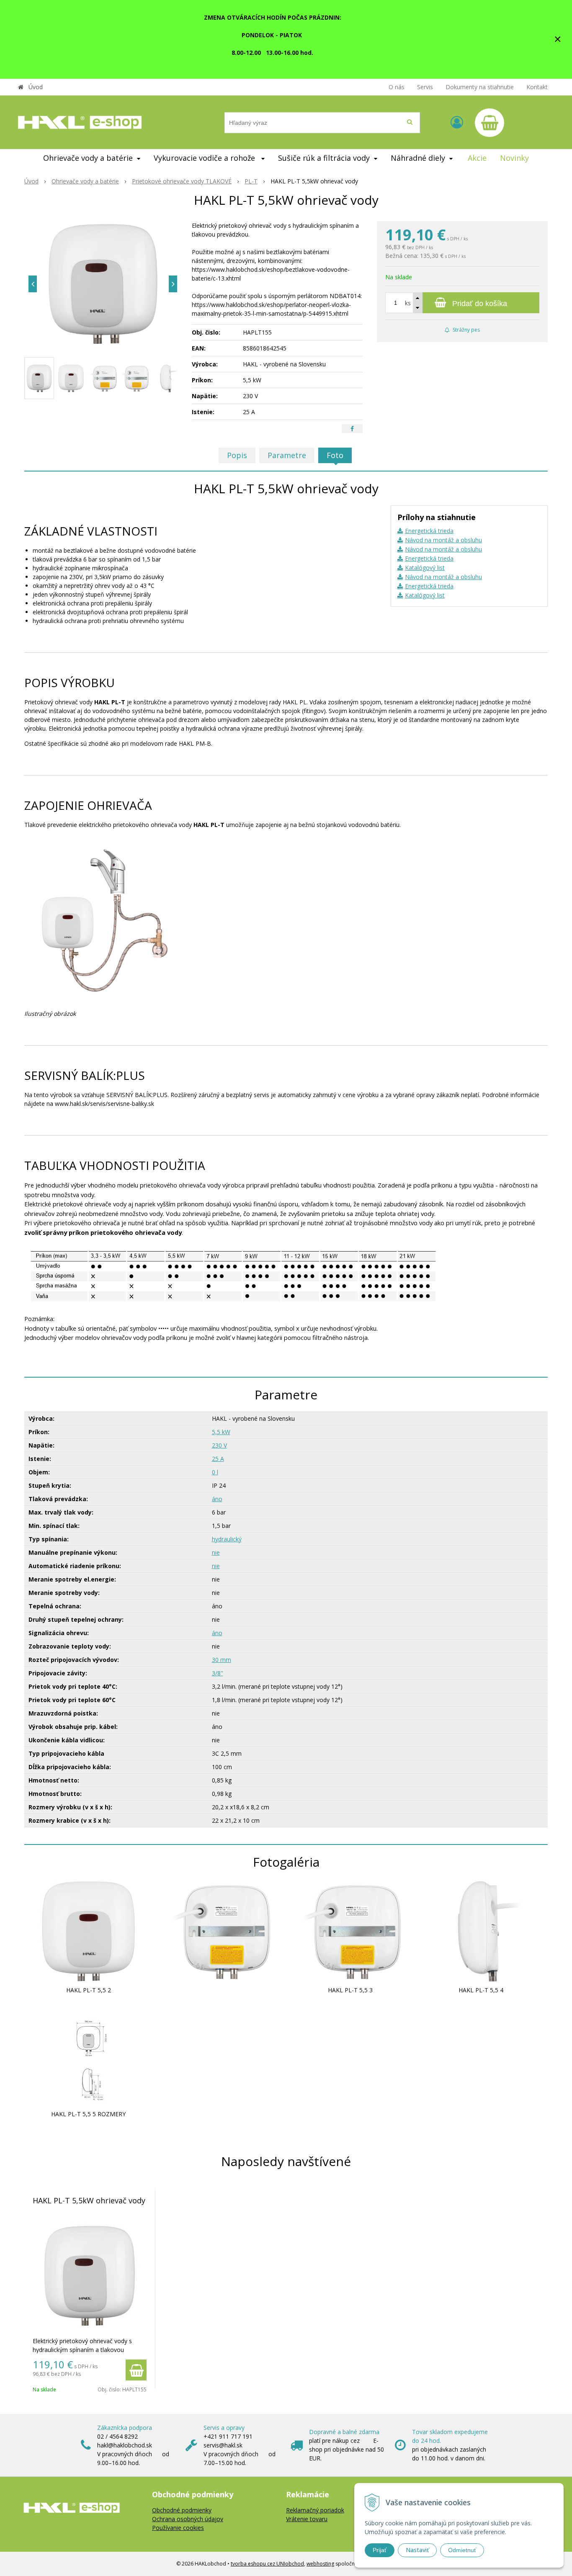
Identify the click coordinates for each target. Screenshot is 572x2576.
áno (217, 1499)
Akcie (477, 158)
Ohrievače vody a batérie (85, 181)
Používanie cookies (178, 2528)
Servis (425, 87)
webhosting (320, 2564)
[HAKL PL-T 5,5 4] (481, 1930)
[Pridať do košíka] (136, 2370)
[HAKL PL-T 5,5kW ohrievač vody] (103, 284)
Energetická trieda (429, 531)
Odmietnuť (462, 2550)
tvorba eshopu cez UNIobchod (267, 2564)
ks (408, 303)
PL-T (251, 181)
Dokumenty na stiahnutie (480, 87)
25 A (218, 1459)
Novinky (514, 158)
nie (216, 1552)
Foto (335, 455)
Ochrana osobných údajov (188, 2519)
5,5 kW (221, 1432)
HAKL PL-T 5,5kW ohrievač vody (89, 2200)
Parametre (287, 455)
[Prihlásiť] (457, 122)
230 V (219, 1445)
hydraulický (227, 1539)
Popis (237, 455)
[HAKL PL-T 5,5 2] (88, 1930)
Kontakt (537, 87)
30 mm (222, 1660)
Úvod (36, 87)
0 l (215, 1472)
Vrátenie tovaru (307, 2519)
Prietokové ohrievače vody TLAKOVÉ (182, 181)
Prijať (380, 2550)
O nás (397, 87)
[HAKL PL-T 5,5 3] (350, 1930)
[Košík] (490, 123)
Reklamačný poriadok (315, 2510)
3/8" (218, 1673)
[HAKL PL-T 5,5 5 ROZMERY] (88, 2054)
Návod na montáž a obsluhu (443, 540)
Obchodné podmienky (182, 2510)
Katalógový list (425, 568)
